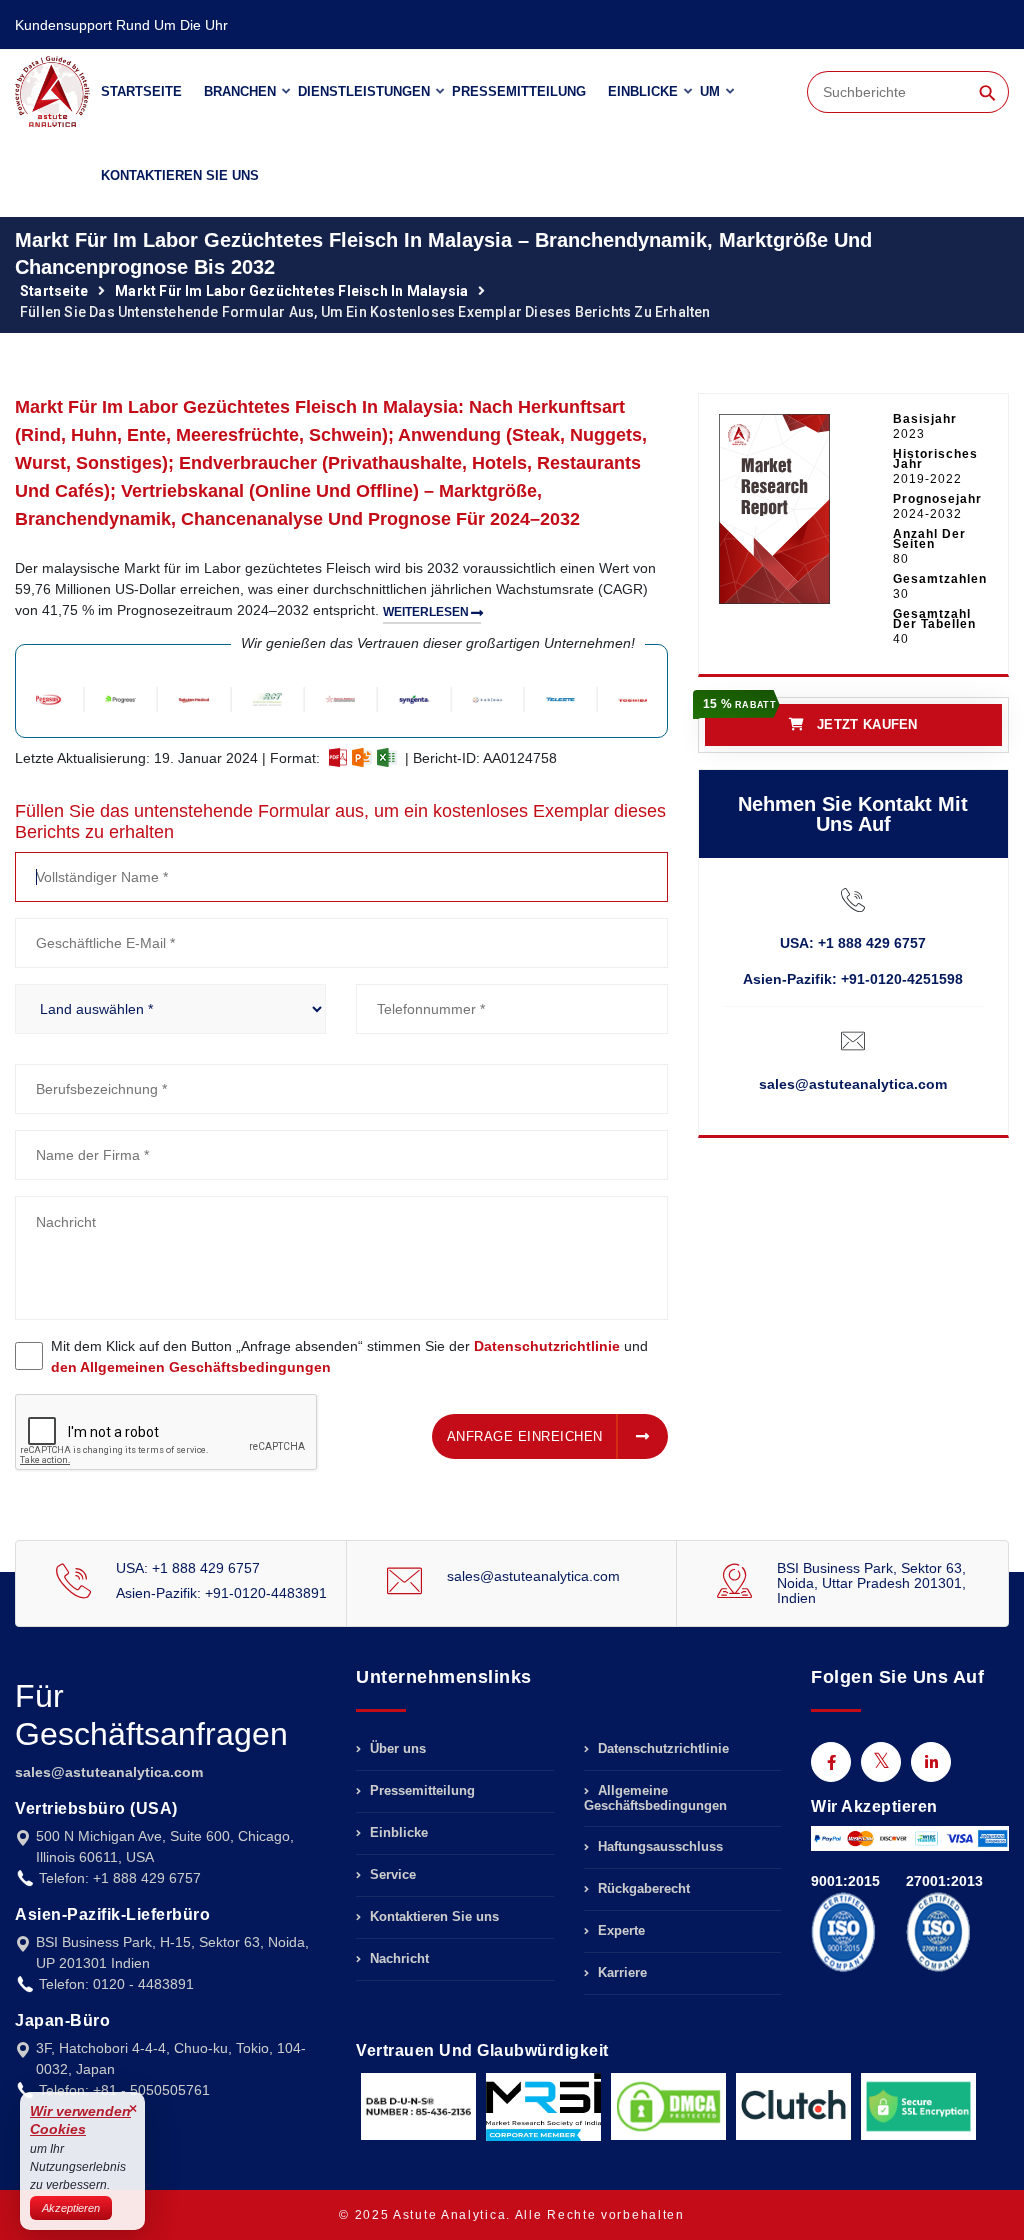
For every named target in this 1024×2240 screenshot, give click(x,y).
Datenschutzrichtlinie (547, 1346)
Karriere (620, 1972)
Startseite (141, 91)
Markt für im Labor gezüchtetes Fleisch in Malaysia (291, 291)
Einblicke (643, 91)
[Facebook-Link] (831, 1762)
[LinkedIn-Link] (931, 1762)
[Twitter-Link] (881, 1762)
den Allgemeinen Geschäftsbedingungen (191, 1367)
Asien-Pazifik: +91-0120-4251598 (853, 979)
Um (710, 91)
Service (391, 1874)
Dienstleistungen (364, 91)
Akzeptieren (71, 2208)
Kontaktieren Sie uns (180, 175)
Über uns (396, 1749)
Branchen (240, 91)
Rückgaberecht (642, 1888)
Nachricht (397, 1958)
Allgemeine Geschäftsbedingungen (655, 1798)
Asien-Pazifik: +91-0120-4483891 (221, 1593)
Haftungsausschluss (658, 1846)
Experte (619, 1930)
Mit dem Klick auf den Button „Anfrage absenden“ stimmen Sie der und (349, 1356)
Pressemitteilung (519, 91)
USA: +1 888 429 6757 (853, 943)
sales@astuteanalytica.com (853, 1084)
